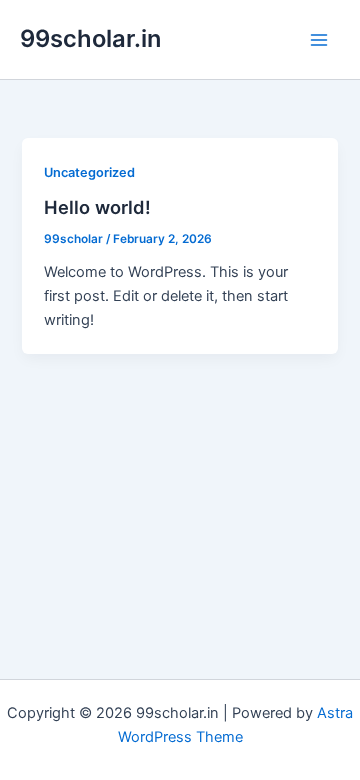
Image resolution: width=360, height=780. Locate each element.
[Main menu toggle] (319, 40)
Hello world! (97, 207)
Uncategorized (89, 172)
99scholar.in (90, 38)
